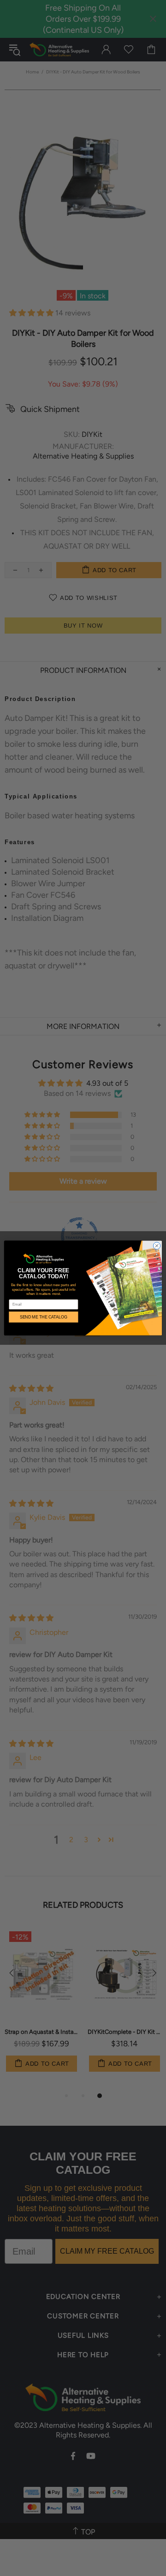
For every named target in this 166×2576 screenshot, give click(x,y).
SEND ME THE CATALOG (44, 1317)
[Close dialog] (157, 1246)
